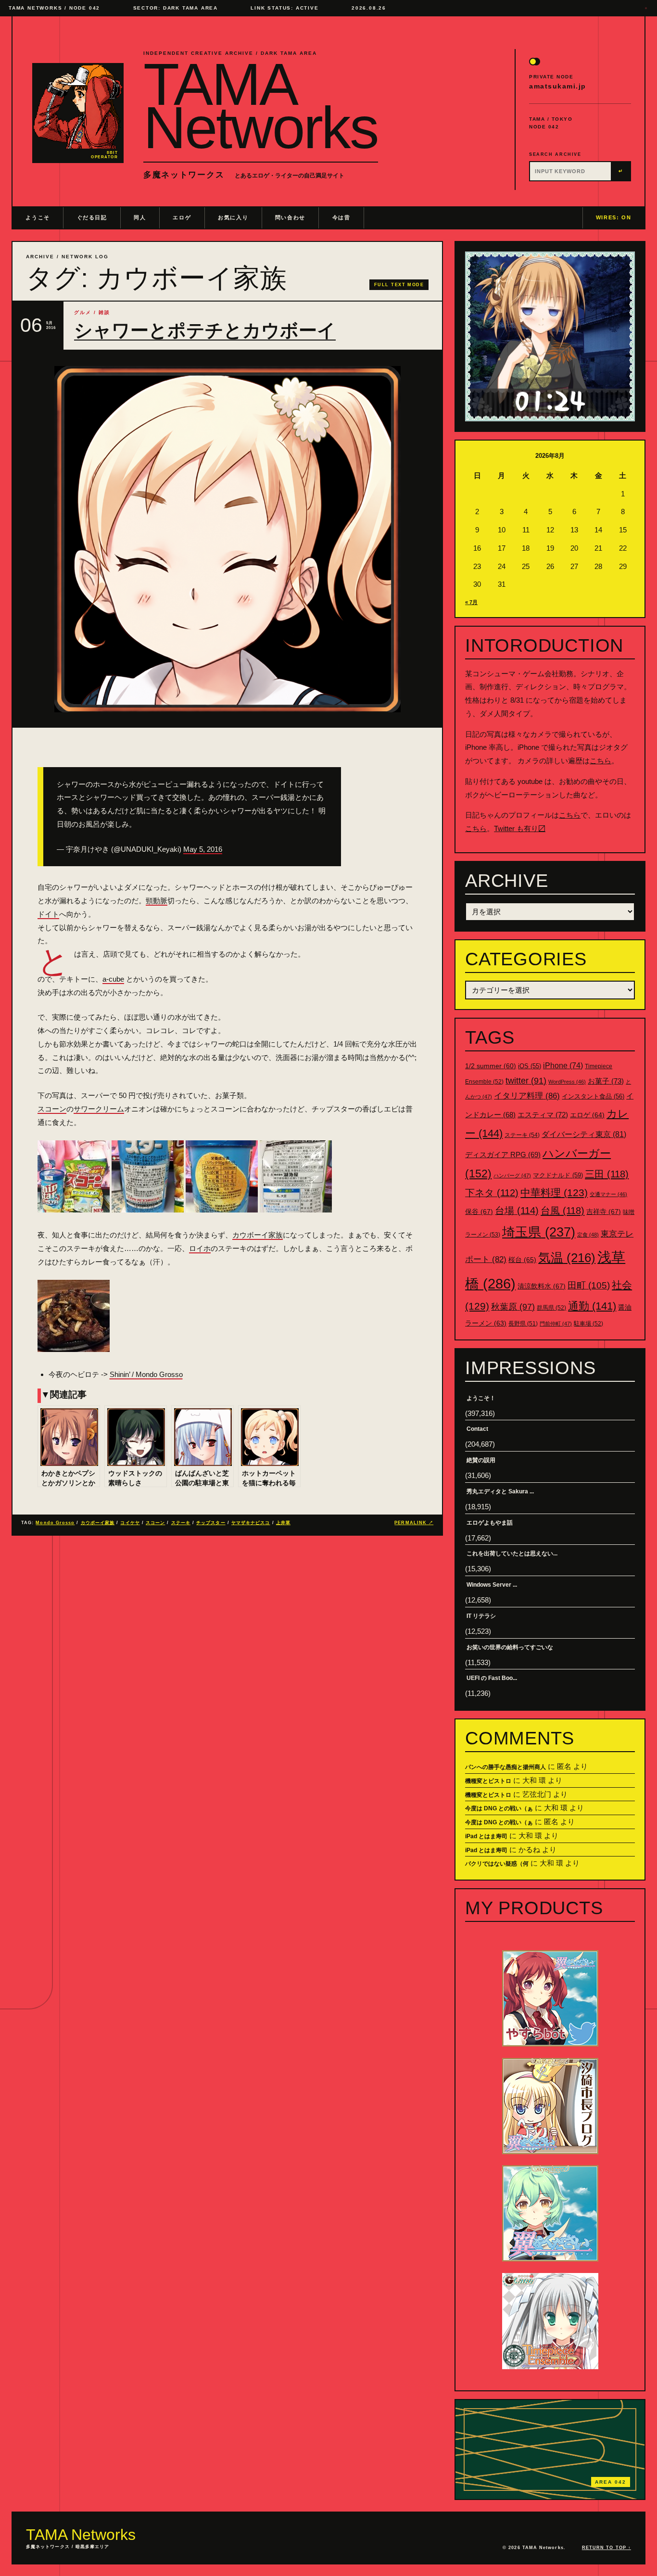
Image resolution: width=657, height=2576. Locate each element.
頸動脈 (157, 901)
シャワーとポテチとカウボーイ (205, 330)
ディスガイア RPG (503, 1155)
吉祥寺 (604, 1212)
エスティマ (543, 1115)
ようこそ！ (481, 1398)
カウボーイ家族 (258, 1235)
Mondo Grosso (55, 1523)
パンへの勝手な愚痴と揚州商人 (505, 1767)
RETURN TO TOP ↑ (606, 2548)
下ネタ (492, 1193)
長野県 (523, 1324)
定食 (588, 1235)
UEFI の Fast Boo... (492, 1678)
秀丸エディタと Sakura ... (500, 1491)
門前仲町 (556, 1324)
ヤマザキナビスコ (251, 1523)
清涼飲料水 (542, 1286)
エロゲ (182, 217)
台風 (562, 1211)
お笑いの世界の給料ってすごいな (510, 1647)
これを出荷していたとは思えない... (512, 1553)
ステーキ (181, 1523)
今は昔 (341, 217)
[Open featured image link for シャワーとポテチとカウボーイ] (227, 539)
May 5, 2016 (203, 849)
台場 (517, 1211)
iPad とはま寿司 (486, 1836)
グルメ (83, 312)
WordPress (567, 1082)
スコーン (52, 1109)
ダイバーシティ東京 (584, 1134)
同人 (140, 217)
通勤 (592, 1306)
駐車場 (588, 1324)
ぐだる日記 (92, 217)
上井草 (283, 1523)
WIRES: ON (614, 217)
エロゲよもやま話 (490, 1523)
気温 (567, 1258)
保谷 (479, 1212)
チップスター (211, 1523)
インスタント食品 (593, 1096)
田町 (589, 1285)
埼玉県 (539, 1232)
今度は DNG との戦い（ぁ (499, 1808)
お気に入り (233, 217)
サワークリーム (99, 1109)
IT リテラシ (481, 1616)
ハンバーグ (512, 1175)
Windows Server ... (492, 1585)
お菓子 (606, 1081)
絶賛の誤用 (481, 1460)
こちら (600, 761)
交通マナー (608, 1194)
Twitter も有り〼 (520, 828)
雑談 (104, 312)
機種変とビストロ (488, 1781)
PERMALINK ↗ (414, 1523)
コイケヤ (130, 1523)
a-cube (113, 979)
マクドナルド (558, 1175)
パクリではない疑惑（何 (497, 1864)
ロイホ (200, 1248)
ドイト (48, 914)
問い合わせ (290, 217)
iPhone (563, 1066)
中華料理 (554, 1193)
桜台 (522, 1260)
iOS (530, 1066)
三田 (607, 1174)
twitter (526, 1081)
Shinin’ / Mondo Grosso (146, 1374)
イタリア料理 (527, 1096)
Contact (477, 1429)
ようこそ (38, 217)
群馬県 (551, 1308)
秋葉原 (513, 1307)
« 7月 (471, 602)
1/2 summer (491, 1066)
